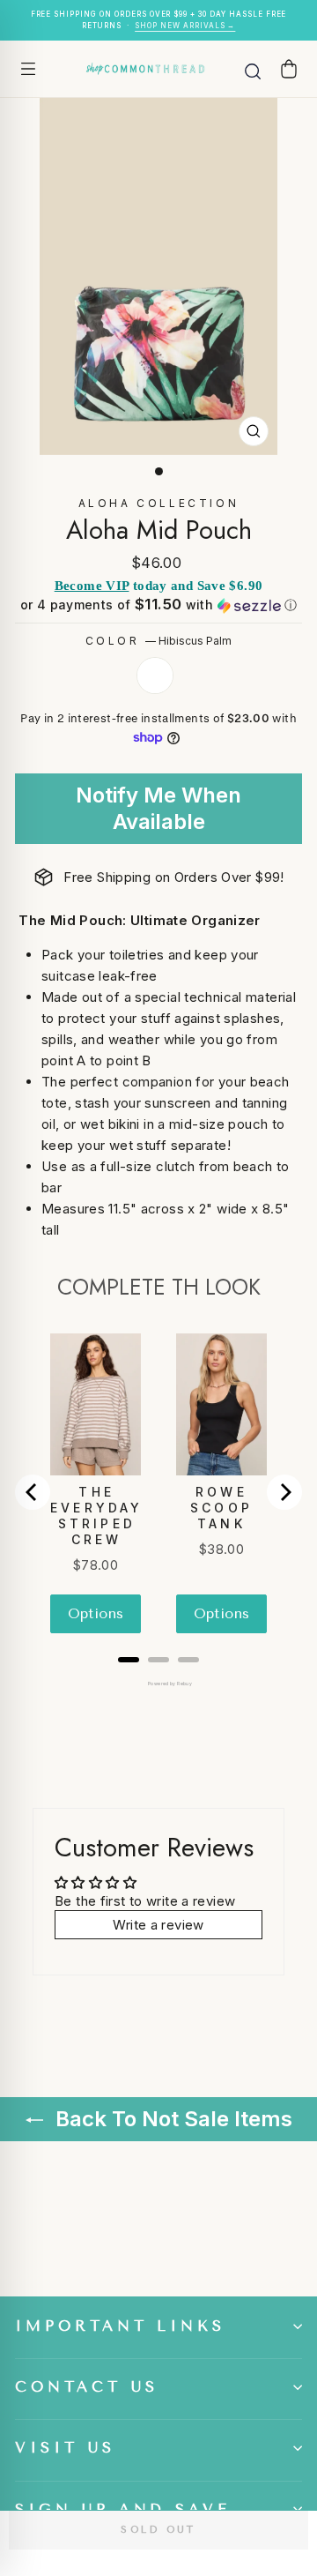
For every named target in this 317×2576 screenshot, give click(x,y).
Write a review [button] (158, 1925)
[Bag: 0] (289, 68)
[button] (158, 605)
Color (159, 641)
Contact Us (87, 2387)
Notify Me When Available (158, 808)
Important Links (120, 2326)
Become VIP (92, 586)
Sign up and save (123, 2509)
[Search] (253, 69)
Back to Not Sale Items (171, 2119)
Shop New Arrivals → (185, 26)
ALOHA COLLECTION (159, 503)
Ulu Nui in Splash (155, 676)
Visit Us (65, 2448)
